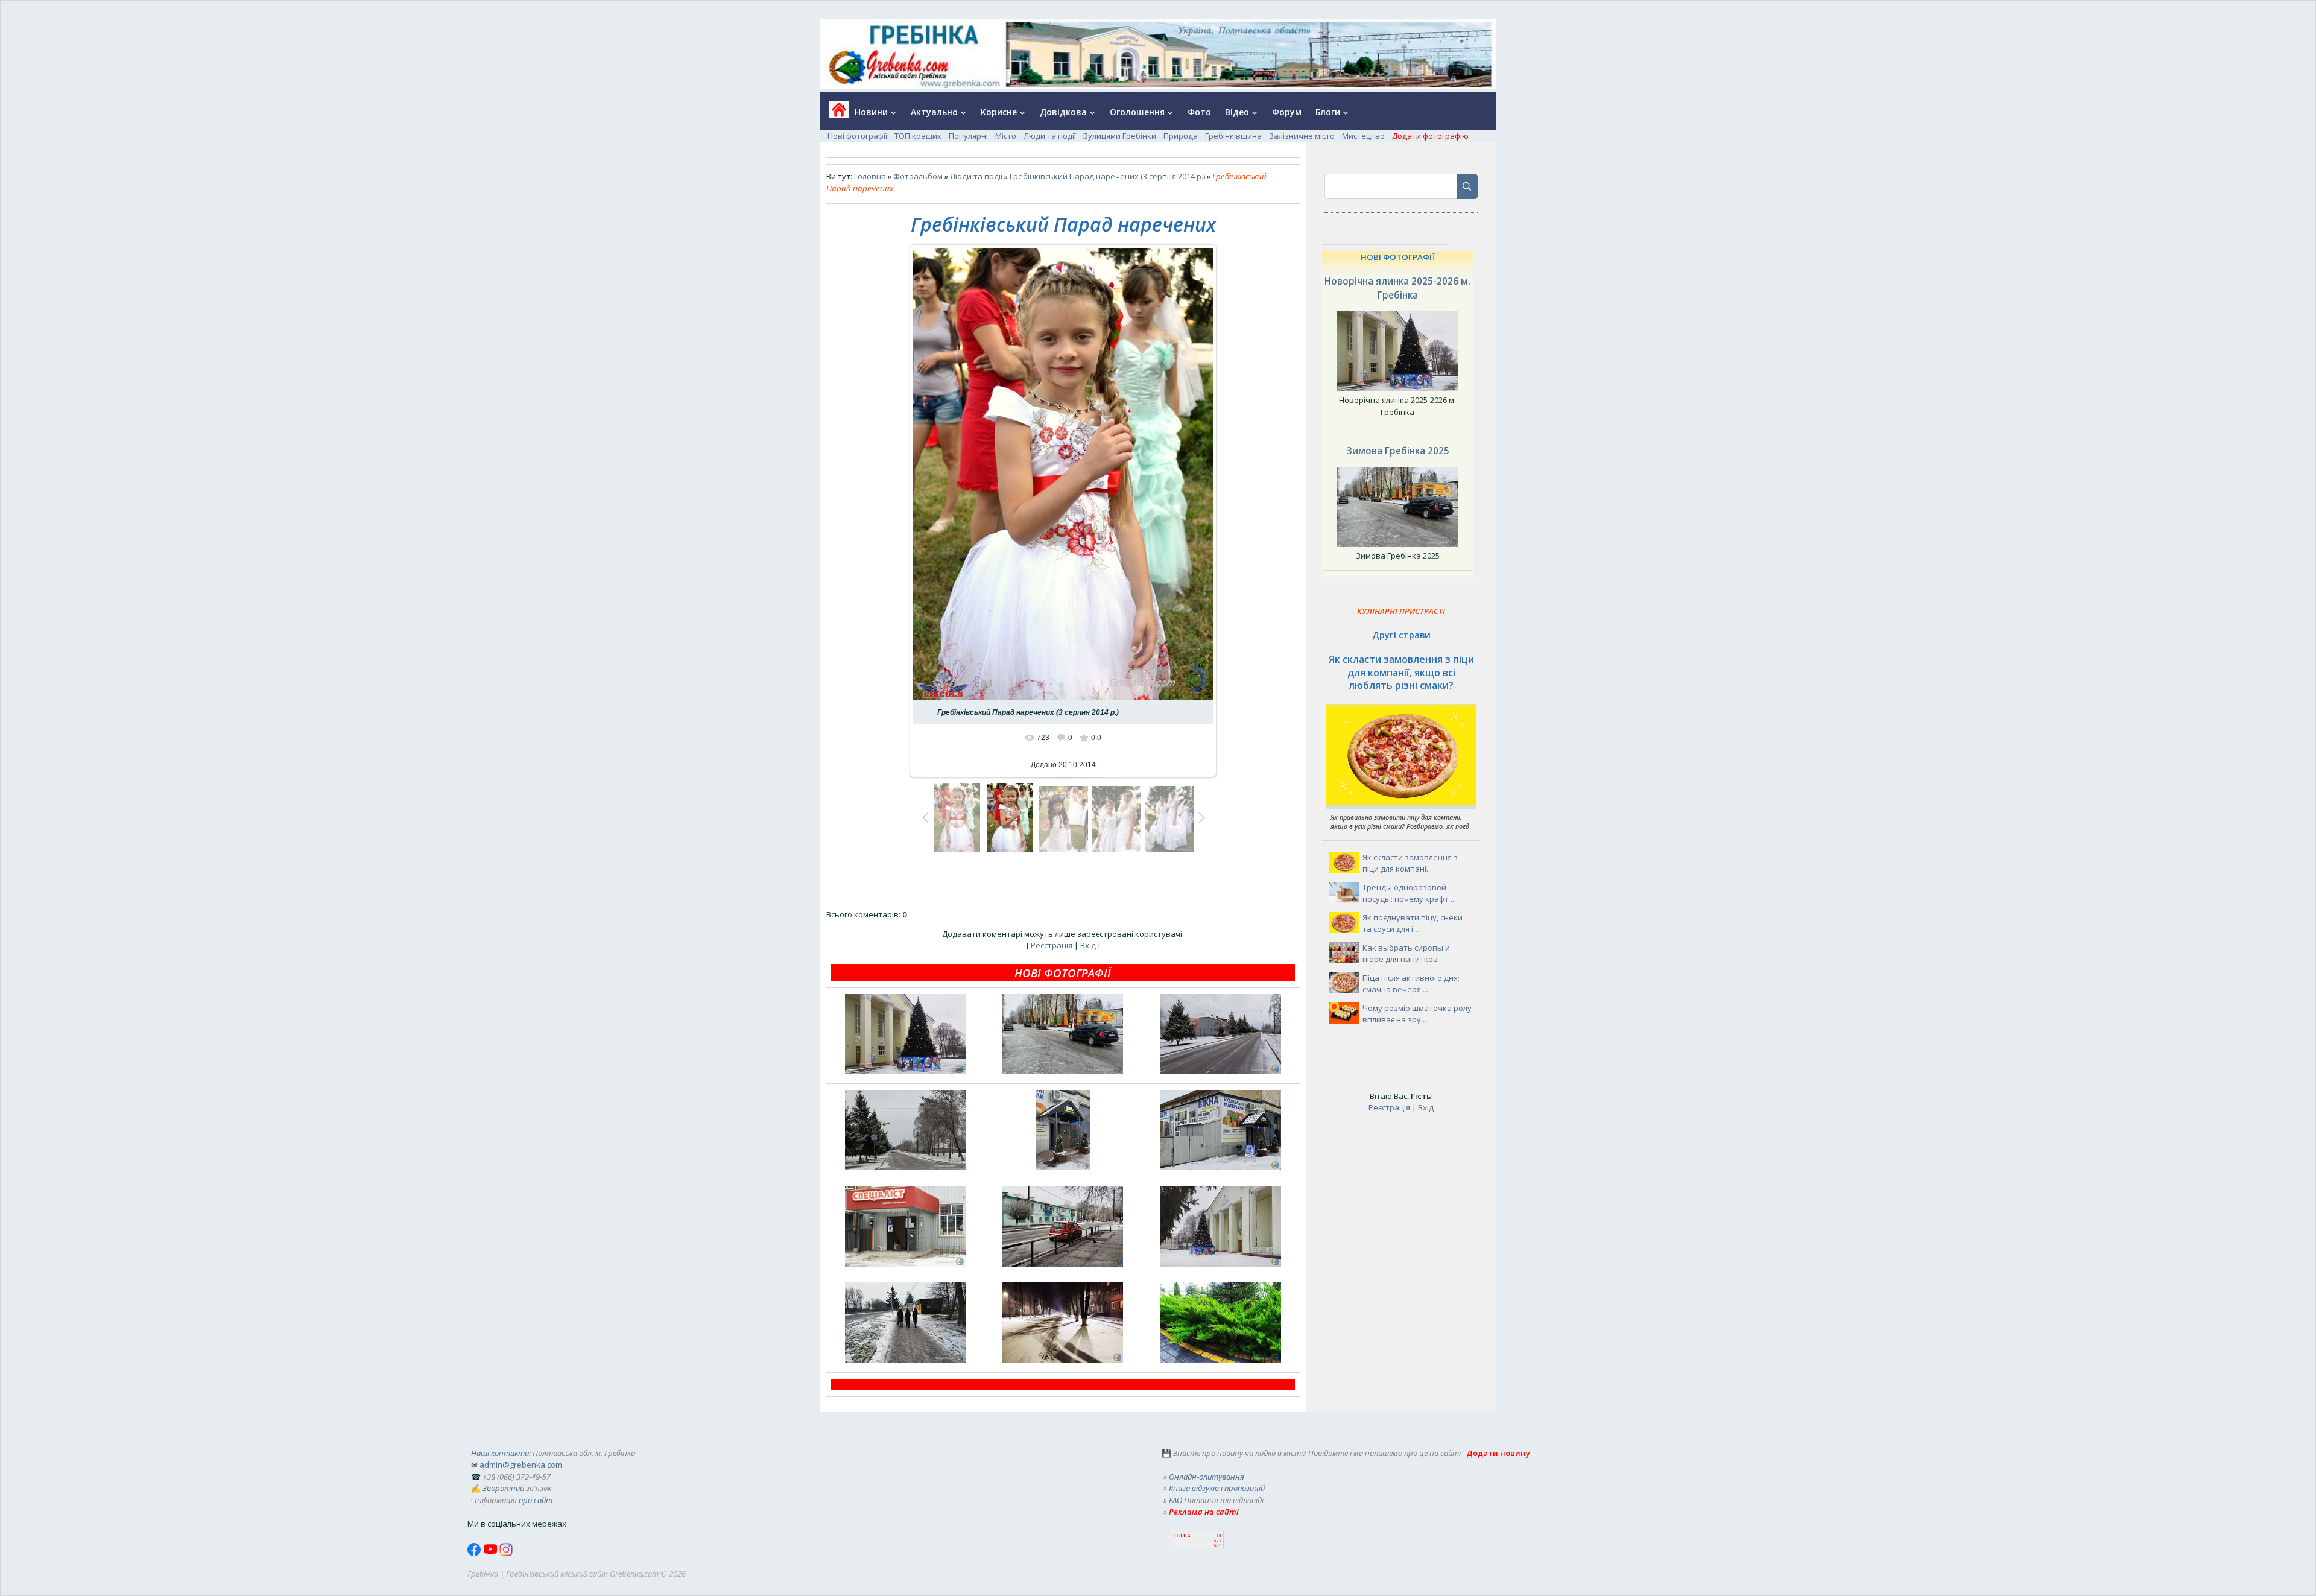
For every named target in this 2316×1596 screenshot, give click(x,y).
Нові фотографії (857, 136)
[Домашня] (834, 114)
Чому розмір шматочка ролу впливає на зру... (1417, 1014)
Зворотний (503, 1488)
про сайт (536, 1500)
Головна (870, 176)
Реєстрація (1052, 945)
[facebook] (475, 1553)
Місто (1006, 136)
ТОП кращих (918, 136)
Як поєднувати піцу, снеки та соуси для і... (1413, 923)
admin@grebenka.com (521, 1465)
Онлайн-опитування (1207, 1477)
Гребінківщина (1233, 136)
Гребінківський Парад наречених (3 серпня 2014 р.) (1107, 176)
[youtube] (491, 1553)
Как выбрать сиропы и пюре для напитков (1406, 954)
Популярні (968, 136)
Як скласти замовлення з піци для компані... (1410, 863)
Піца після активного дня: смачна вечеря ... (1411, 984)
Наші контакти (500, 1453)
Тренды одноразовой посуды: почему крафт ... (1409, 893)
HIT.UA (1182, 1536)
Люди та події (1050, 136)
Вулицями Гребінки (1120, 136)
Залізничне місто (1302, 136)
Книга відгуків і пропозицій (1217, 1488)
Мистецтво (1363, 136)
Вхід (1088, 945)
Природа (1181, 136)
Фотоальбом (918, 176)
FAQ (1175, 1500)
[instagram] (506, 1553)
